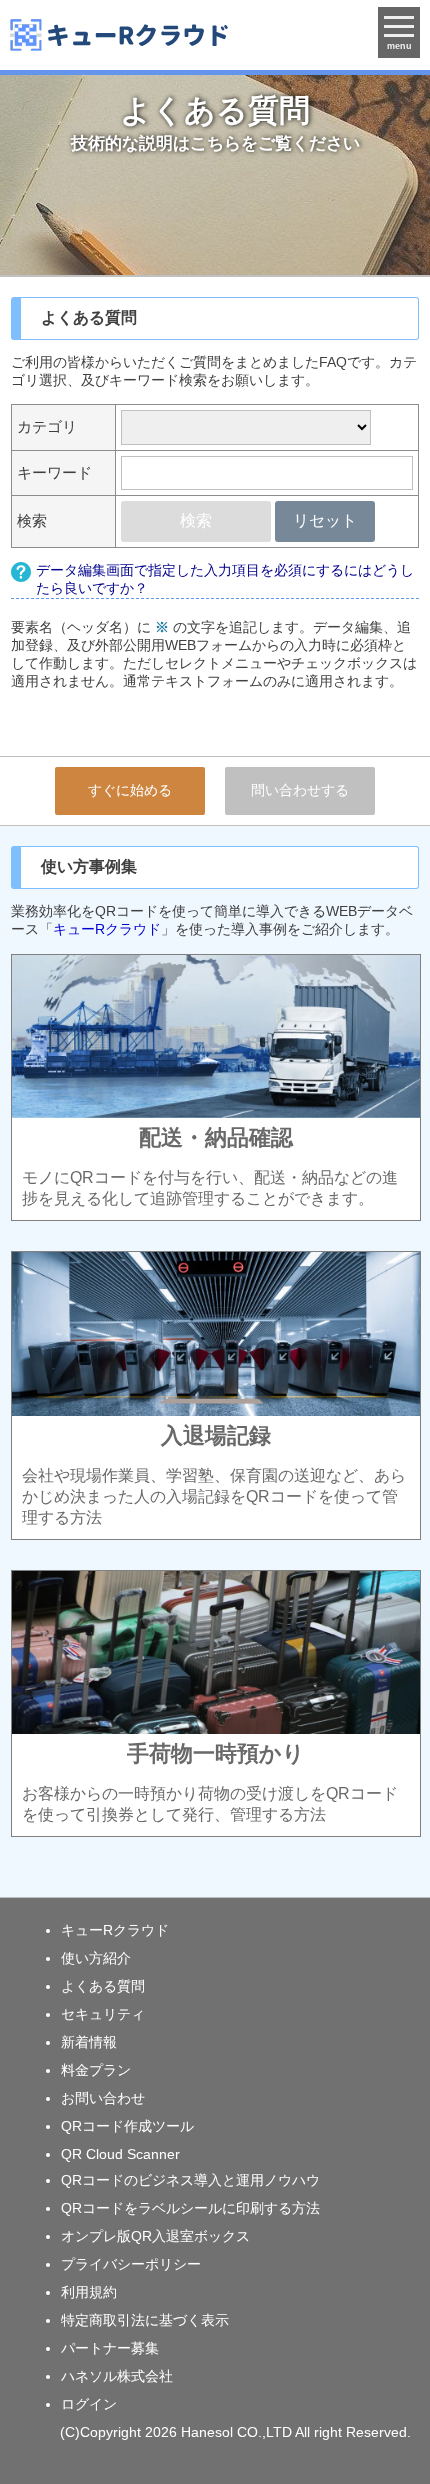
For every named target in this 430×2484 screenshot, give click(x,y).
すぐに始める (130, 790)
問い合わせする (300, 790)
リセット (325, 520)
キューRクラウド (107, 929)
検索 (196, 520)
